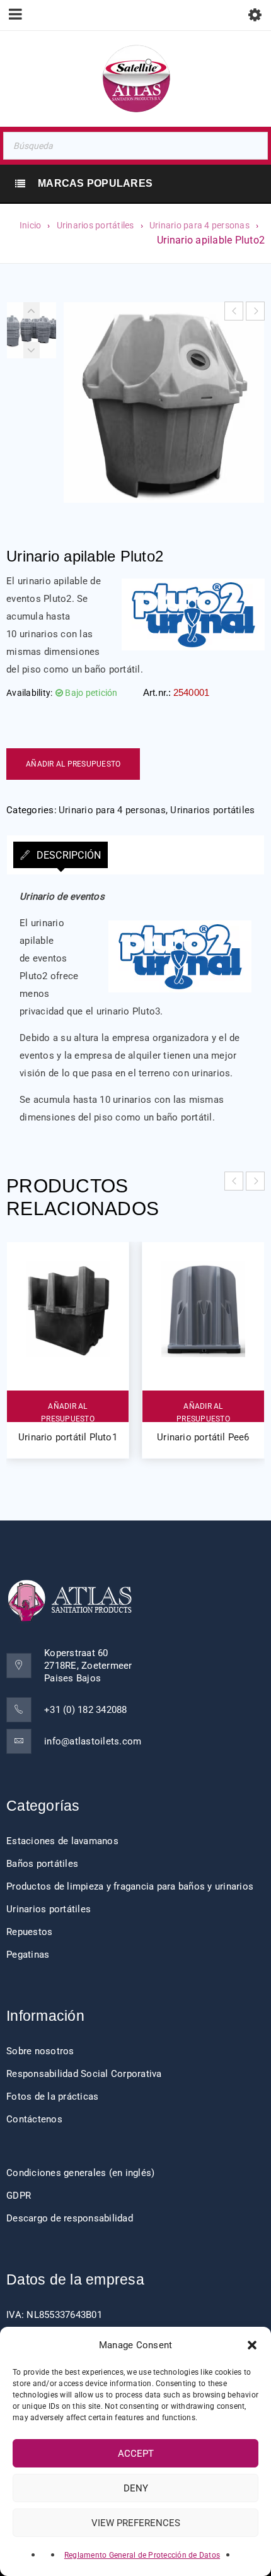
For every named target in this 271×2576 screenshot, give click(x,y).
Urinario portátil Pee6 (203, 1437)
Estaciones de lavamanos (62, 1841)
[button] (252, 2345)
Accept (136, 2454)
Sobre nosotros (40, 2051)
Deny (136, 2488)
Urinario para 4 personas (199, 225)
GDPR (19, 2196)
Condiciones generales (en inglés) (80, 2173)
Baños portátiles (42, 1864)
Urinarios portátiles (95, 225)
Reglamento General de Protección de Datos (142, 2555)
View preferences (136, 2523)
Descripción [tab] (67, 855)
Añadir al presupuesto (73, 764)
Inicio (31, 225)
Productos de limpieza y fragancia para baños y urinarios (130, 1886)
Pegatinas (28, 1955)
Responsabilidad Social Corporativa (84, 2074)
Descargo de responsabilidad (70, 2218)
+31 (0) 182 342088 (86, 1710)
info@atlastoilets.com (93, 1741)
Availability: (29, 693)
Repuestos (29, 1932)
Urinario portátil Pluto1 (68, 1437)
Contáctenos (34, 2119)
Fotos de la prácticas (52, 2097)
